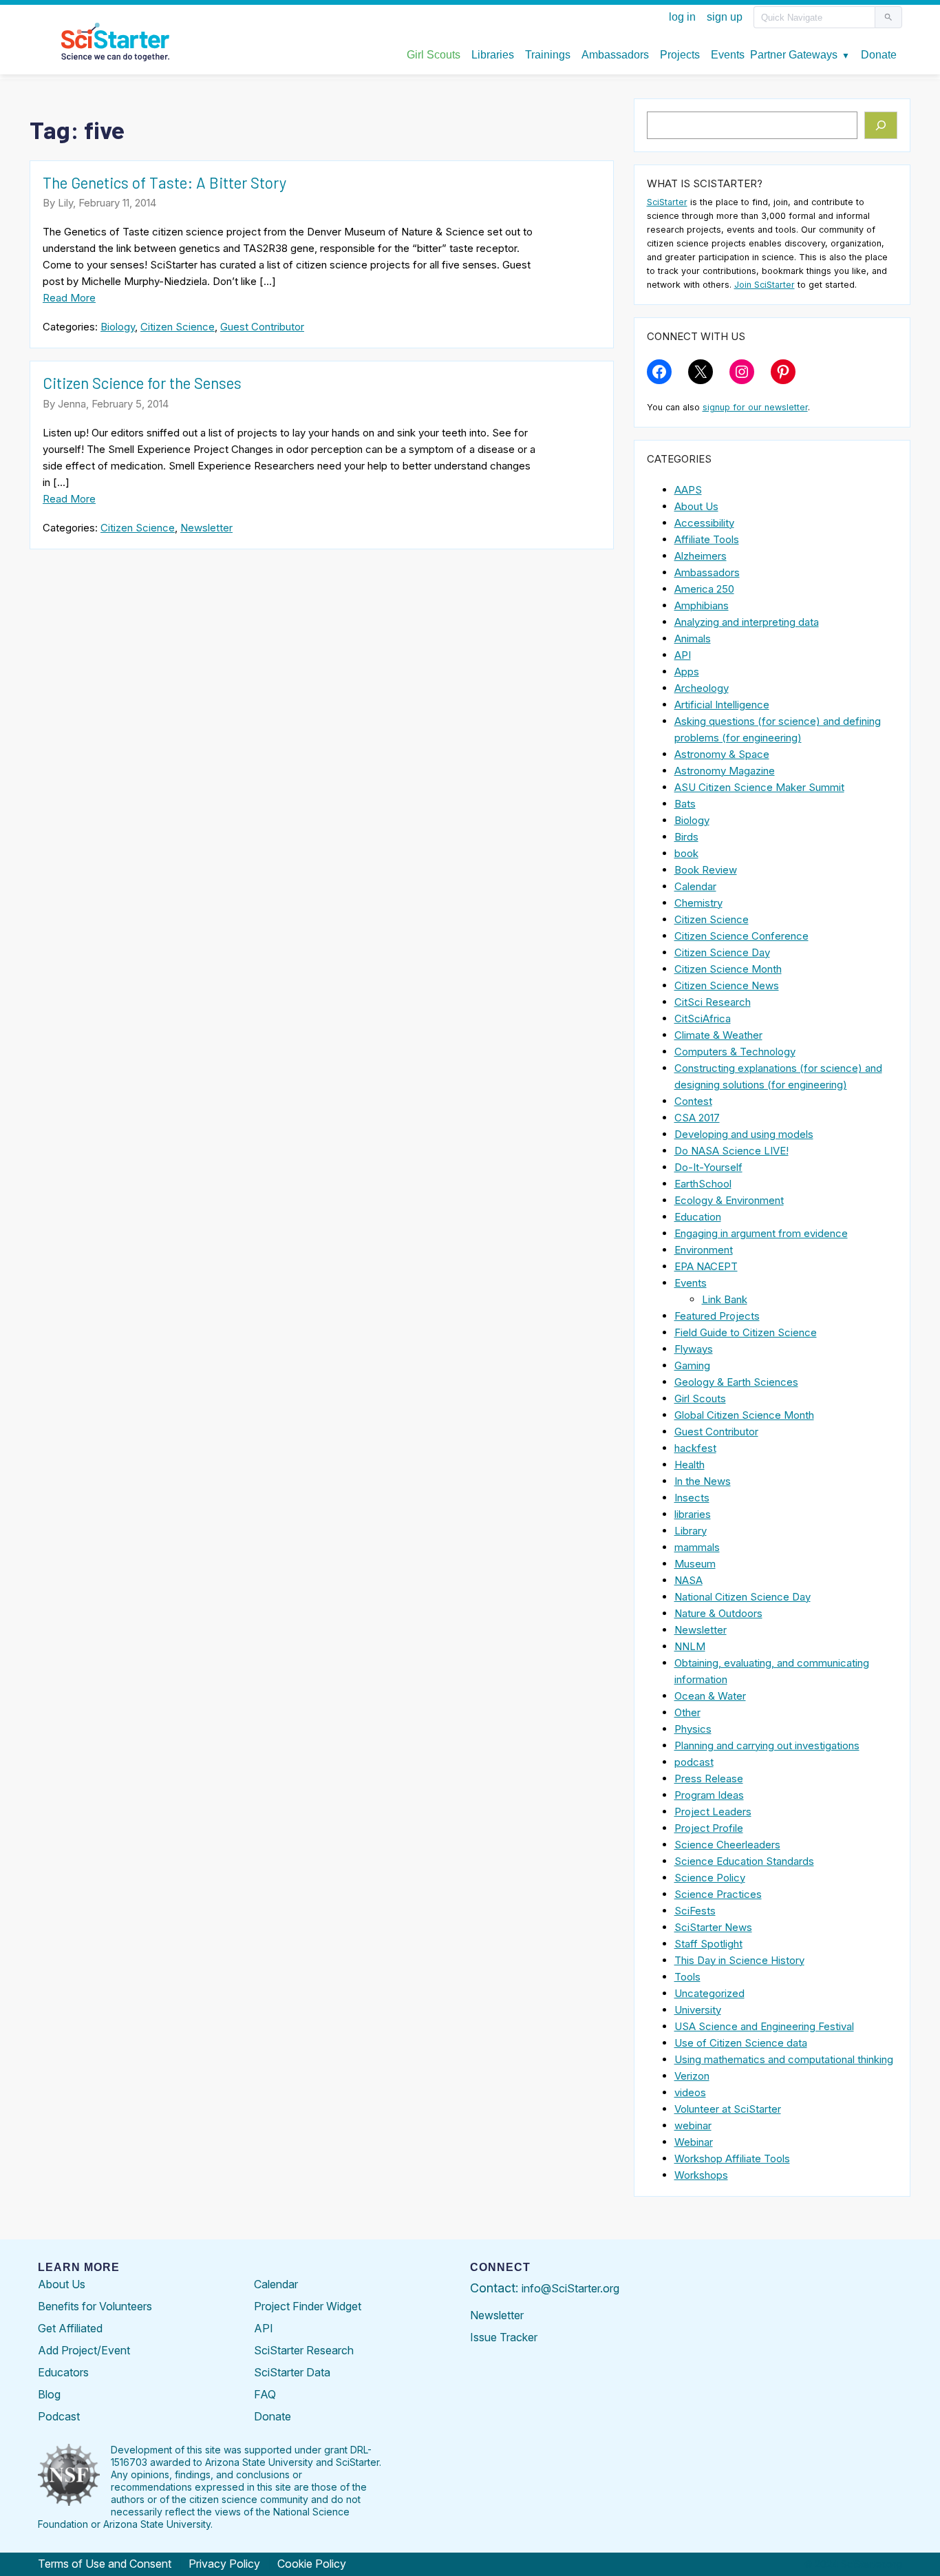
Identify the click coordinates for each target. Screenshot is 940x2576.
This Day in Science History (739, 1960)
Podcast (59, 2416)
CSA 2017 (697, 1118)
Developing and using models (744, 1134)
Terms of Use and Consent (105, 2564)
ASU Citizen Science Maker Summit (759, 787)
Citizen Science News (727, 985)
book (686, 853)
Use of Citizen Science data (741, 2043)
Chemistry (698, 903)
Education (698, 1217)
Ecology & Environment (729, 1200)
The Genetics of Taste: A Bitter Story (164, 182)
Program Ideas (709, 1795)
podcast (694, 1762)
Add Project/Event (84, 2350)
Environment (704, 1250)
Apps (687, 672)
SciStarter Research (304, 2350)
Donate (273, 2416)
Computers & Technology (735, 1052)
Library (691, 1531)
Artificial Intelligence (722, 705)
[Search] (881, 125)
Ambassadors (707, 572)
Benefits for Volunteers (95, 2306)
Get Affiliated (70, 2328)
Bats (685, 804)
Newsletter (206, 528)
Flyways (694, 1349)
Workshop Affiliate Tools (732, 2158)
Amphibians (702, 605)
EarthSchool (703, 1184)
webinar (693, 2125)
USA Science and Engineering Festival (764, 2026)
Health (690, 1465)
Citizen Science (178, 327)
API (683, 655)
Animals (693, 638)
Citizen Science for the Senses (142, 383)
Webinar (694, 2142)
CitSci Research (713, 1002)
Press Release (709, 1778)
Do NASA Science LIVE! (731, 1151)
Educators (63, 2372)
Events (691, 1283)
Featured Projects (717, 1316)
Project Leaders (713, 1812)
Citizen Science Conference (741, 936)
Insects (692, 1498)
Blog (49, 2394)
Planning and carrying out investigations (767, 1745)
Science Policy (710, 1878)
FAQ (265, 2394)
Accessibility (704, 523)
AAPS (688, 490)
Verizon (692, 2076)
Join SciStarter (765, 285)
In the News (703, 1481)
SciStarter (667, 202)
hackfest (695, 1448)
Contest (693, 1101)
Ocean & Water (710, 1696)
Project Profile (709, 1828)
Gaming (692, 1365)
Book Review (706, 870)
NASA (688, 1580)
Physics (693, 1729)
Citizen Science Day (722, 952)
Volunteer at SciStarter (728, 2109)
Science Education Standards (744, 1861)
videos (690, 2092)
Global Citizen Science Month (744, 1415)
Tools (687, 1977)
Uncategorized (709, 1993)
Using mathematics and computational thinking (784, 2059)
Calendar (695, 886)
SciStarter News (713, 1927)
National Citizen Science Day (743, 1597)
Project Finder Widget (308, 2306)
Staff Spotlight (708, 1944)
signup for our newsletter (755, 407)
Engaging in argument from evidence (761, 1233)
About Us (696, 506)
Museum (695, 1564)
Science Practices (718, 1894)
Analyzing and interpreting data (747, 622)
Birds (686, 837)
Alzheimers (701, 556)
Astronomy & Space (722, 754)
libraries (693, 1514)
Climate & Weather (718, 1035)
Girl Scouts (700, 1398)
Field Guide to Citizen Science (746, 1332)
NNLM (690, 1646)
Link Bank (725, 1299)
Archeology (702, 688)
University (698, 2010)
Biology (118, 327)
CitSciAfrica (703, 1018)
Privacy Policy (224, 2564)
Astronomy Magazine (725, 771)
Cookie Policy (312, 2564)
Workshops (701, 2175)
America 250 (704, 589)
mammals (697, 1547)
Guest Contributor (262, 327)
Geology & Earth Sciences (736, 1382)
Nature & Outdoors (718, 1613)
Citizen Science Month (728, 969)
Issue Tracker (504, 2337)
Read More (69, 298)
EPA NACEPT (706, 1266)
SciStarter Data (292, 2372)
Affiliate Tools (707, 539)
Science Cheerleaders (727, 1845)
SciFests (695, 1911)
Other (687, 1712)
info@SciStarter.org (570, 2288)
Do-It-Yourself (708, 1167)
